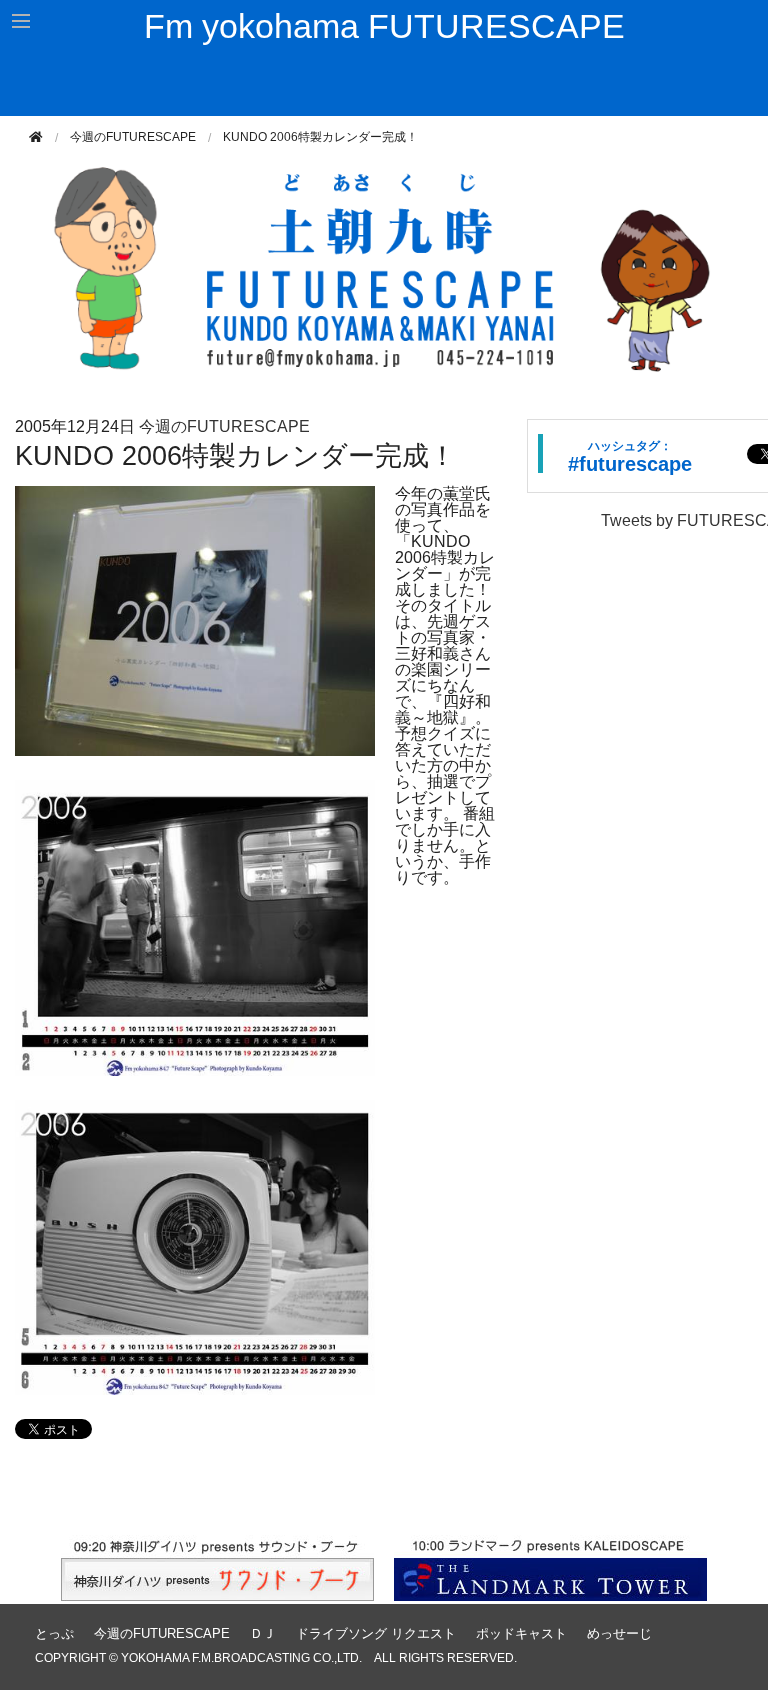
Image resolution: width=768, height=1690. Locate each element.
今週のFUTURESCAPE (133, 137)
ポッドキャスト (521, 1633)
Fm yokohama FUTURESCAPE (384, 26)
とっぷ (54, 1633)
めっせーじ (619, 1633)
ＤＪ (263, 1633)
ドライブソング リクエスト (376, 1633)
